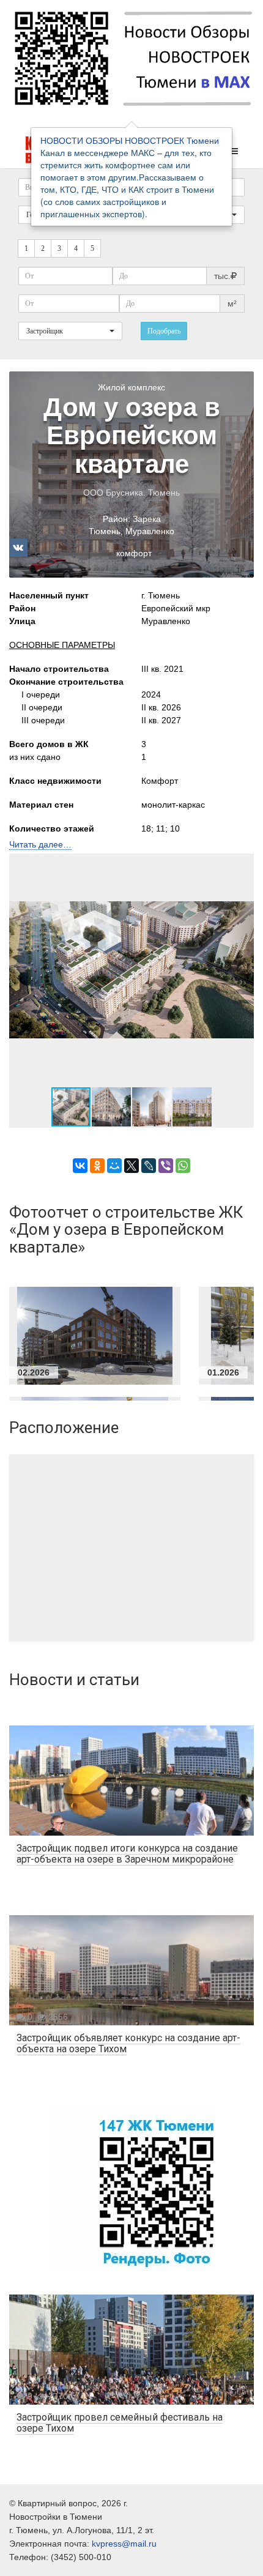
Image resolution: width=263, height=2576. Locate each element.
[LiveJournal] (149, 1166)
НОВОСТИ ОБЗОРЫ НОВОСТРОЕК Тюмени (130, 140)
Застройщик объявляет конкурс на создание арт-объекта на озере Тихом (128, 2043)
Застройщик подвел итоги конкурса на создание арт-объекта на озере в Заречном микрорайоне (127, 1854)
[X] (131, 1166)
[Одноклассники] (97, 1166)
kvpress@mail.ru (124, 2544)
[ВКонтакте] (80, 1166)
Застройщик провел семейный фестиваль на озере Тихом (120, 2423)
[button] (243, 970)
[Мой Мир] (114, 1166)
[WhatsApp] (183, 1166)
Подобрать (164, 331)
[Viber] (166, 1166)
